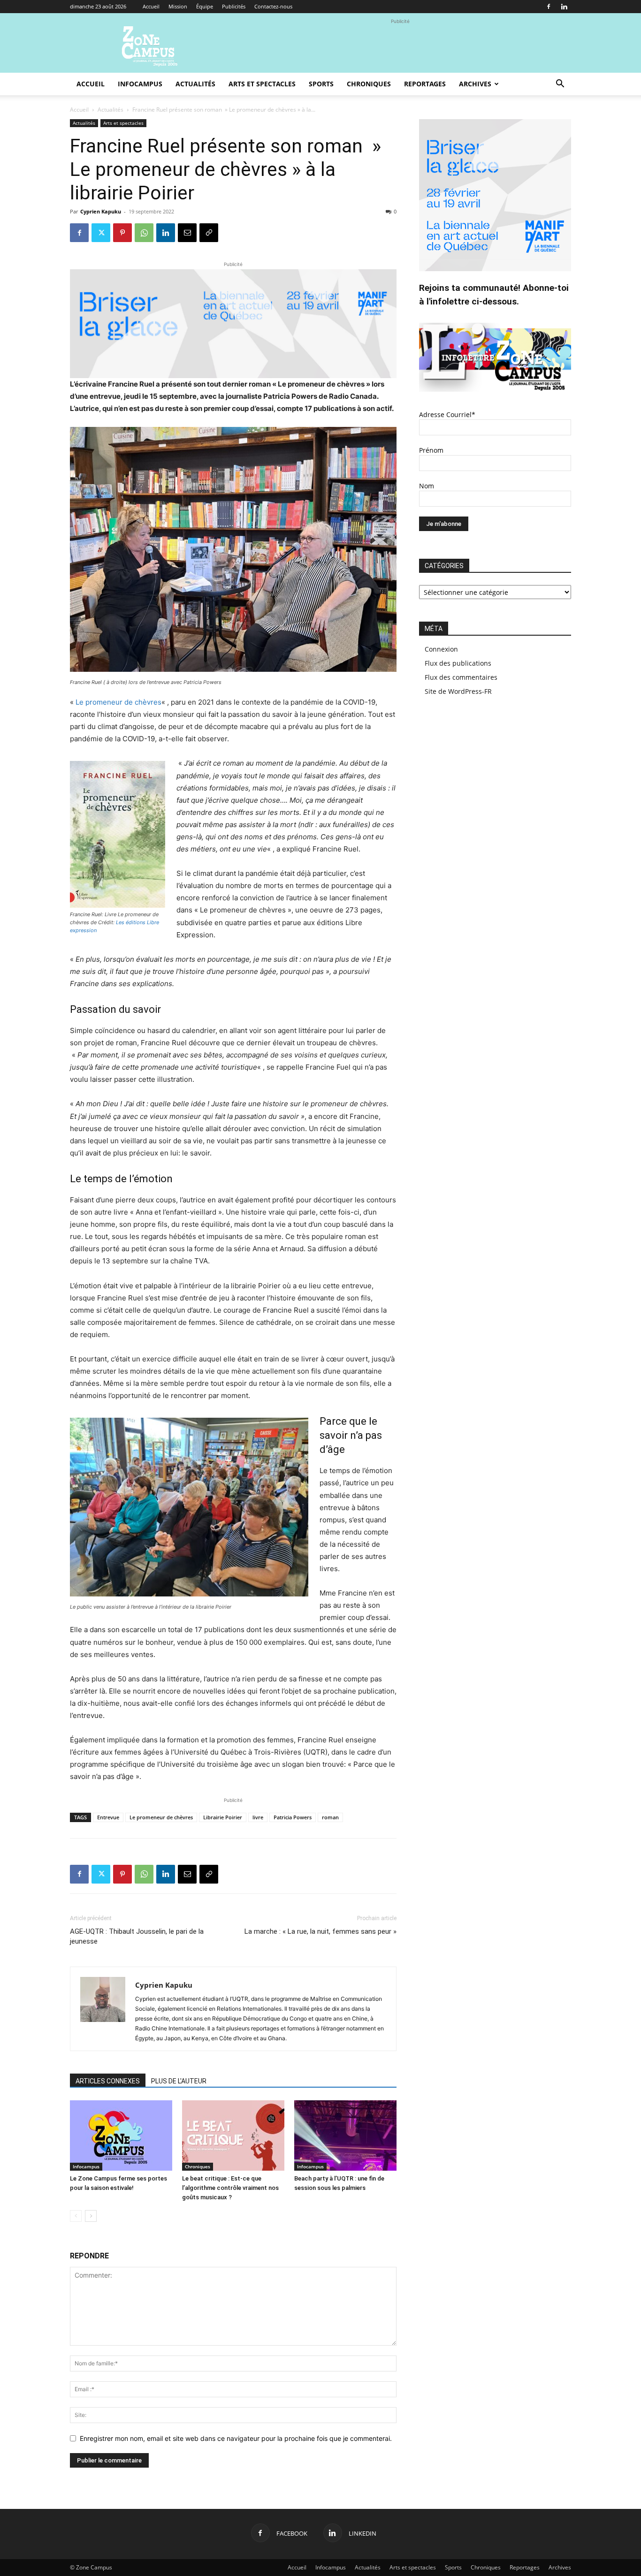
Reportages (425, 84)
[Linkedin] (564, 7)
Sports (321, 84)
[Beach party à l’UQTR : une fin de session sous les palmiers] (345, 2135)
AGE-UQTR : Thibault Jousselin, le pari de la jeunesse (137, 1936)
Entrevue (108, 1817)
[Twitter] (101, 233)
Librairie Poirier (223, 1817)
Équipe (205, 6)
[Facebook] (549, 7)
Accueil (151, 6)
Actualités (195, 84)
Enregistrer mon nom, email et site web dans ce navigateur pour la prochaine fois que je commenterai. (236, 2438)
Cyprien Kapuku (101, 211)
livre (258, 1817)
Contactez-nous (273, 6)
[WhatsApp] (144, 233)
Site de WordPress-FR (458, 691)
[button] (560, 85)
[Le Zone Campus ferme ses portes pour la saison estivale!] (121, 2135)
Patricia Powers (293, 1817)
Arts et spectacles (262, 84)
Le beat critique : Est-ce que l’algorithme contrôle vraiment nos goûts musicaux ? (230, 2188)
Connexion (441, 649)
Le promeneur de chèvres (118, 702)
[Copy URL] (209, 233)
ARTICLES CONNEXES (108, 2081)
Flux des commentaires (461, 677)
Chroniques (369, 84)
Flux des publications (458, 663)
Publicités (234, 6)
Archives (475, 84)
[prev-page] (76, 2216)
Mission (178, 6)
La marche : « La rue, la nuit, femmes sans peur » (320, 1931)
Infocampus (140, 84)
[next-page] (91, 2216)
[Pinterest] (122, 233)
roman (330, 1817)
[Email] (187, 233)
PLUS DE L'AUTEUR (179, 2081)
